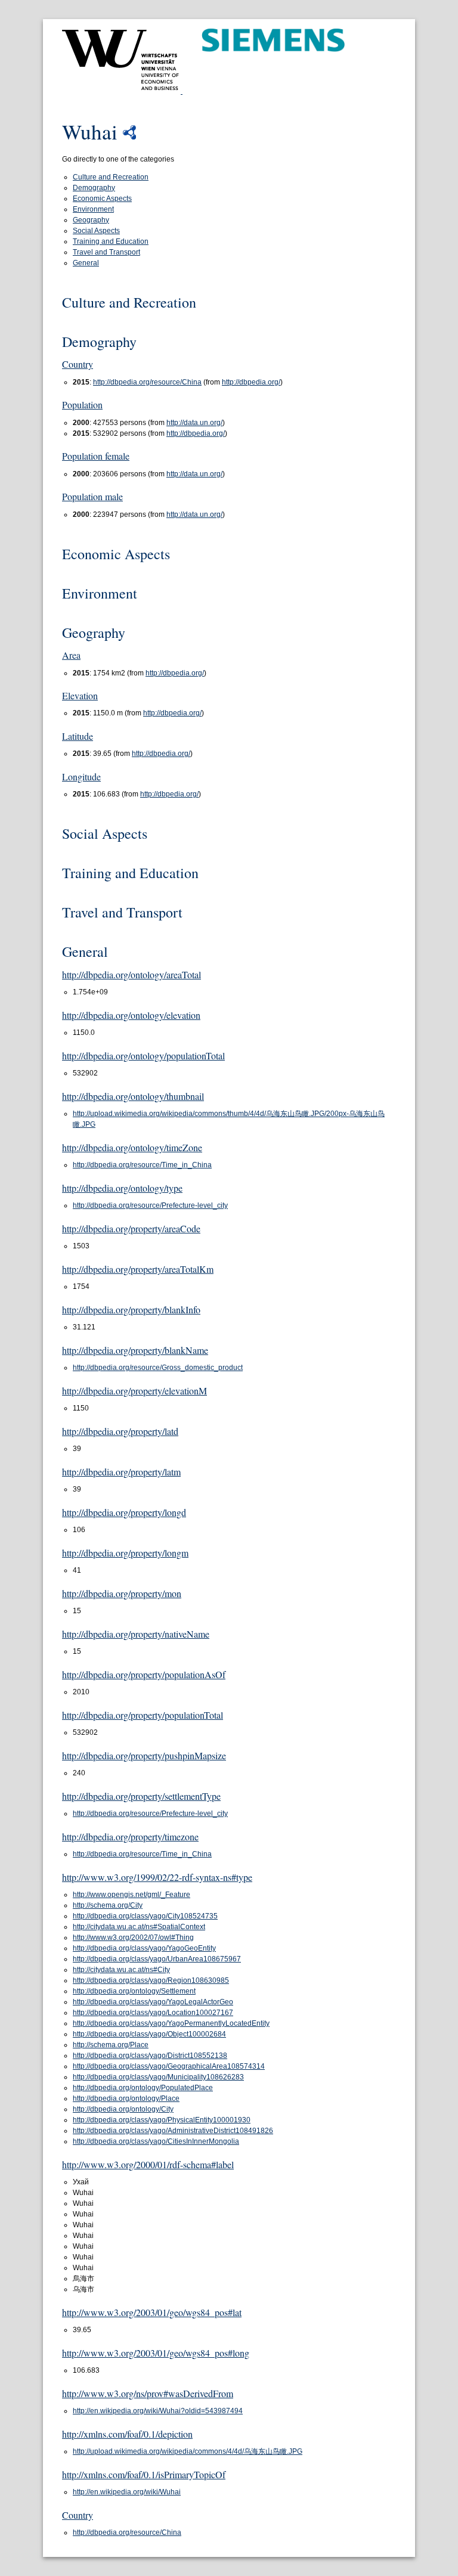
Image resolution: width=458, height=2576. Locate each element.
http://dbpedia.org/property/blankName (135, 1350)
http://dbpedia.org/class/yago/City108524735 (145, 1916)
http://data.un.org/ (194, 423)
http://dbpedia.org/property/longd (124, 1512)
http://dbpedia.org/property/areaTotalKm (138, 1269)
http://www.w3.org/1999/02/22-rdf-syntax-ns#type (157, 1877)
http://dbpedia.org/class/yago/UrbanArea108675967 (157, 1959)
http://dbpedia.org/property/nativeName (136, 1634)
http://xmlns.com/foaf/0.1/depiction (127, 2434)
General (86, 263)
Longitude (81, 776)
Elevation (80, 695)
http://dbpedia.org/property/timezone (130, 1836)
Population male (92, 496)
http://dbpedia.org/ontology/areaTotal (131, 974)
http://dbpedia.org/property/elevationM (134, 1391)
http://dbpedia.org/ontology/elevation (131, 1015)
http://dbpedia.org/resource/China (147, 382)
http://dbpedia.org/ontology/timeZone (132, 1147)
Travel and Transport (106, 252)
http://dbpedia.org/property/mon (122, 1593)
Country (78, 364)
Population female (96, 456)
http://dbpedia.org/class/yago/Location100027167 (153, 2013)
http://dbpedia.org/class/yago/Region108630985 (151, 1980)
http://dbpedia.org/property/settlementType (141, 1796)
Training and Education (111, 241)
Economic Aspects (102, 199)
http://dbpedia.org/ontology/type (122, 1188)
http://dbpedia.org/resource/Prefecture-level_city (150, 1205)
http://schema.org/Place (111, 2045)
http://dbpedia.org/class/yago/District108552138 (150, 2056)
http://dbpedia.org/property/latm (121, 1472)
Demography (94, 188)
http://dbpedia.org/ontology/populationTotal (143, 1055)
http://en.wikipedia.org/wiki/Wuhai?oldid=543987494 (158, 2411)
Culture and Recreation (111, 177)
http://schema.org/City (108, 1905)
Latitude (78, 736)
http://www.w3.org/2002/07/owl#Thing (133, 1938)
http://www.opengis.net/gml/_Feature (131, 1895)
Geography (91, 220)
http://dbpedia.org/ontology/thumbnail (133, 1096)
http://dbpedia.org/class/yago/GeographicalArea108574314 (169, 2066)
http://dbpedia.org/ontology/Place (126, 2098)
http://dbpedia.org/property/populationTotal (143, 1715)
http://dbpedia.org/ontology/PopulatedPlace (143, 2088)
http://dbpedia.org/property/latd (120, 1431)
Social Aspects (96, 231)
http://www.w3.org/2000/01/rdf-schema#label (148, 2164)
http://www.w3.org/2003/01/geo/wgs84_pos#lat (152, 2312)
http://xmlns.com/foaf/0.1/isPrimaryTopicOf (144, 2474)
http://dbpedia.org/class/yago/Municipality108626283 (158, 2077)
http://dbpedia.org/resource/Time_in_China (142, 1165)
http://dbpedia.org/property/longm (125, 1553)
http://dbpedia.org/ (251, 382)
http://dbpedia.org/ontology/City (123, 2109)
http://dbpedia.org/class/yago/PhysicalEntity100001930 (162, 2120)
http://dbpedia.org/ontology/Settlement (134, 1991)
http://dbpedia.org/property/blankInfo (131, 1309)
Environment (93, 209)
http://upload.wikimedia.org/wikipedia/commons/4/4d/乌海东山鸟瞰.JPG (188, 2451)
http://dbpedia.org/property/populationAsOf (144, 1674)
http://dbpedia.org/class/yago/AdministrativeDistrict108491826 (173, 2131)
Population (82, 404)
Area (71, 655)
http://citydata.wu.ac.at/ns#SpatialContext (139, 1927)
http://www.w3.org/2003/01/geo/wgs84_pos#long (156, 2353)
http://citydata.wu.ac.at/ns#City (121, 1970)
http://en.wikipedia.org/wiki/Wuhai (127, 2492)
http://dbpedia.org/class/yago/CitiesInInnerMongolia (156, 2141)
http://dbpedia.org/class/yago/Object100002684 (149, 2034)
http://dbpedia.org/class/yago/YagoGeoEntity (144, 1948)
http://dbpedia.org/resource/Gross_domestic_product (158, 1368)
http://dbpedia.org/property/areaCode (131, 1228)
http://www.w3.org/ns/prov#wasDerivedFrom (148, 2393)
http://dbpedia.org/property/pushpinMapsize (144, 1755)
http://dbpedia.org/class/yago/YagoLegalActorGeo (153, 2002)
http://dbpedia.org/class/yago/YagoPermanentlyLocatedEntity (171, 2023)
